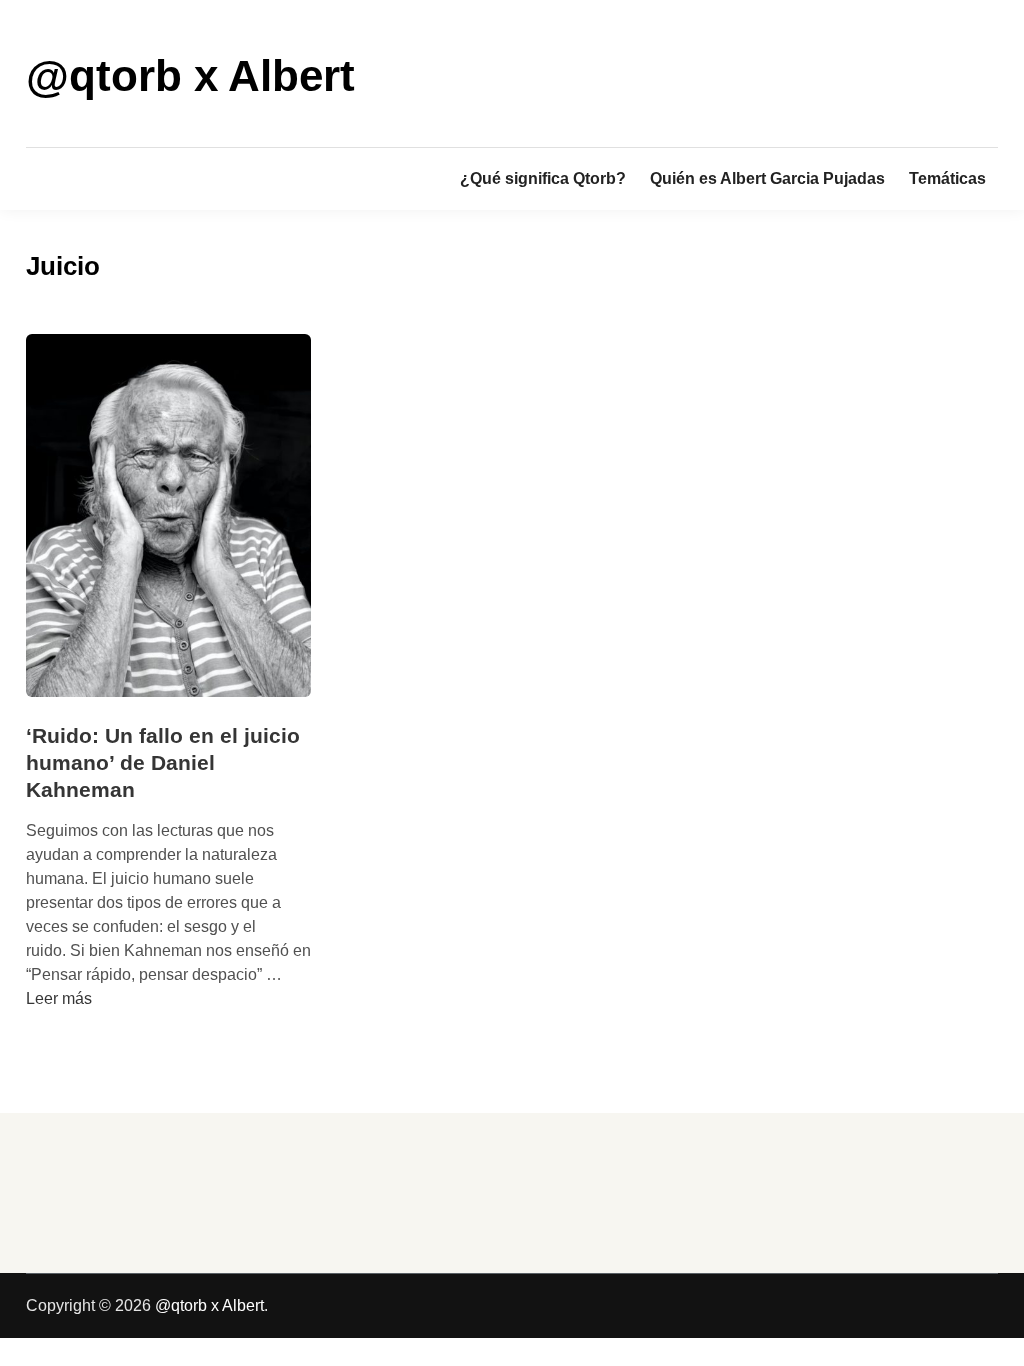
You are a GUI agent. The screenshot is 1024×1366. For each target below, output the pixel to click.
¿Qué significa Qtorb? (543, 178)
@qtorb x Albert (190, 75)
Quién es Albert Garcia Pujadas (767, 178)
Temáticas (947, 178)
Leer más (59, 998)
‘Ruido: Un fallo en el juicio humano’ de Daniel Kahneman (163, 763)
